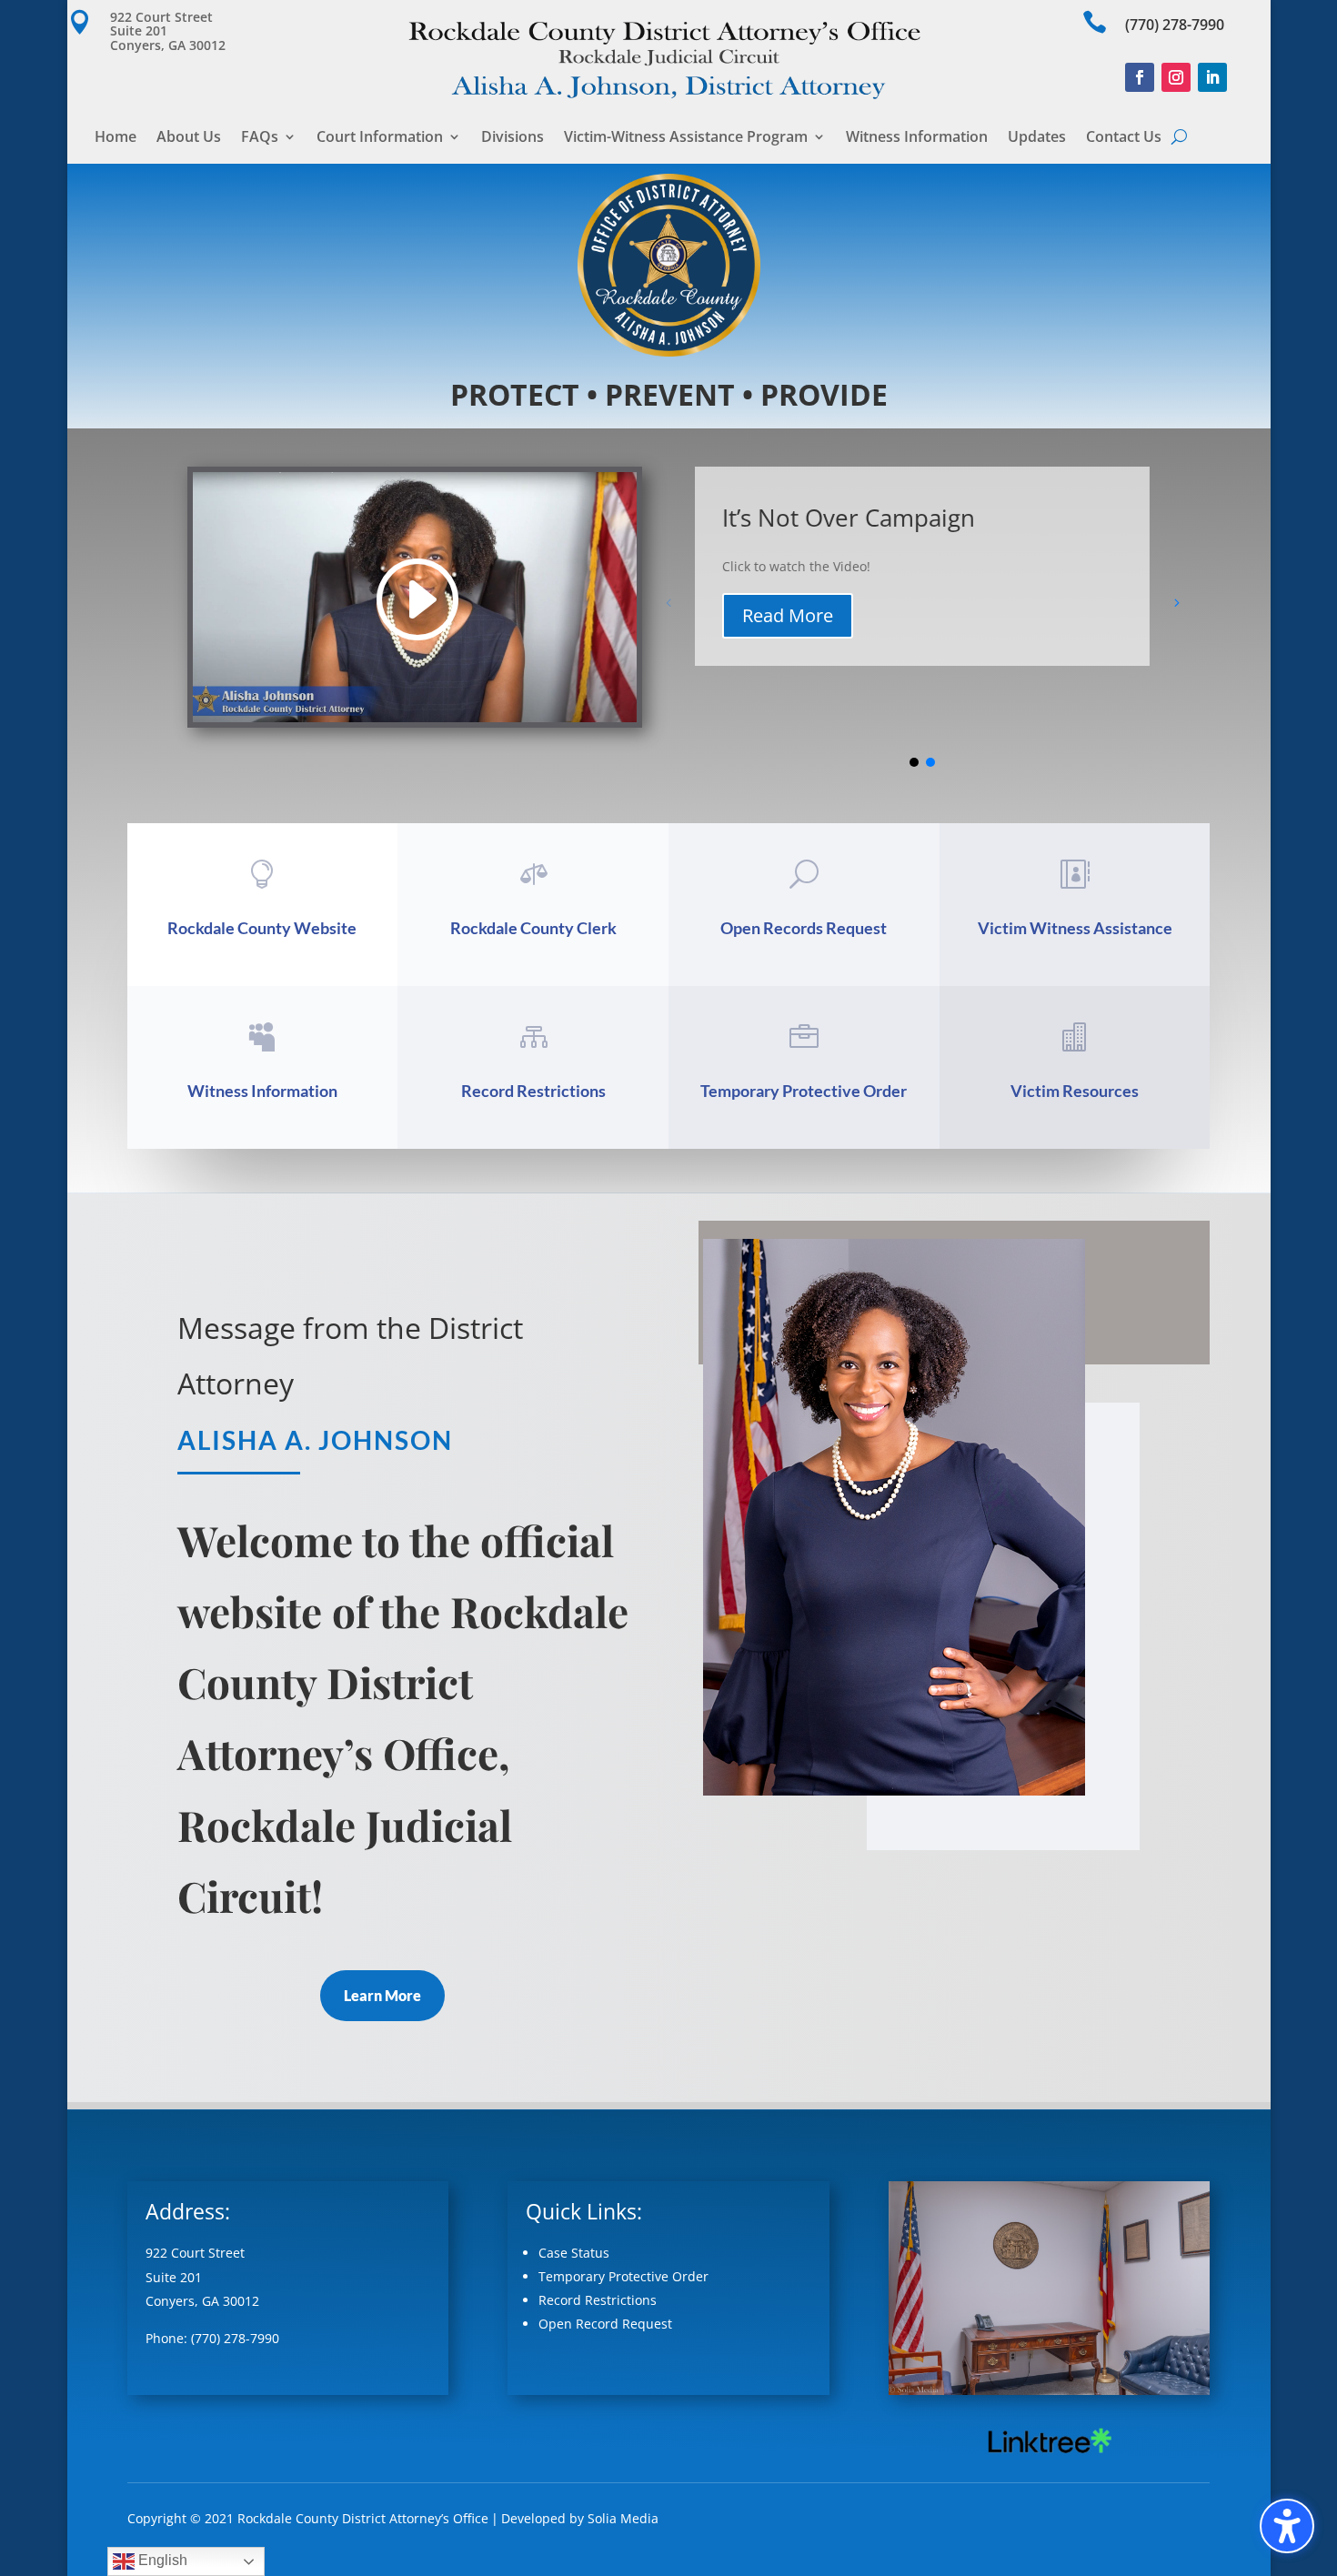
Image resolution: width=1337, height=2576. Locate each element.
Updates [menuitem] (1037, 138)
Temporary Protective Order (804, 1091)
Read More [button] (788, 615)
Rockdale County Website (262, 928)
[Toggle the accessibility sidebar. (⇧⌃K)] (1287, 2526)
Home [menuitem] (116, 138)
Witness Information (262, 1091)
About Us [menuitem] (189, 138)
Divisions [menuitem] (513, 138)
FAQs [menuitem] (260, 138)
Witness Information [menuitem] (917, 138)
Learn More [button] (382, 1995)
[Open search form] (1179, 136)
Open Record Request (605, 2324)
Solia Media (623, 2518)
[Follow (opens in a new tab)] (1140, 77)
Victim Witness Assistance (1075, 928)
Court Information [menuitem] (380, 138)
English (161, 2560)
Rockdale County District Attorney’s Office (363, 2518)
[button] (176, 31)
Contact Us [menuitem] (1124, 138)
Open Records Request (804, 928)
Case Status (574, 2253)
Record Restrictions (533, 1091)
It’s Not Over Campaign (849, 518)
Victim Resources (1075, 1091)
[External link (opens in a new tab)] (1049, 2453)
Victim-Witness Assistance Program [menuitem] (686, 138)
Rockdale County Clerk (533, 928)
